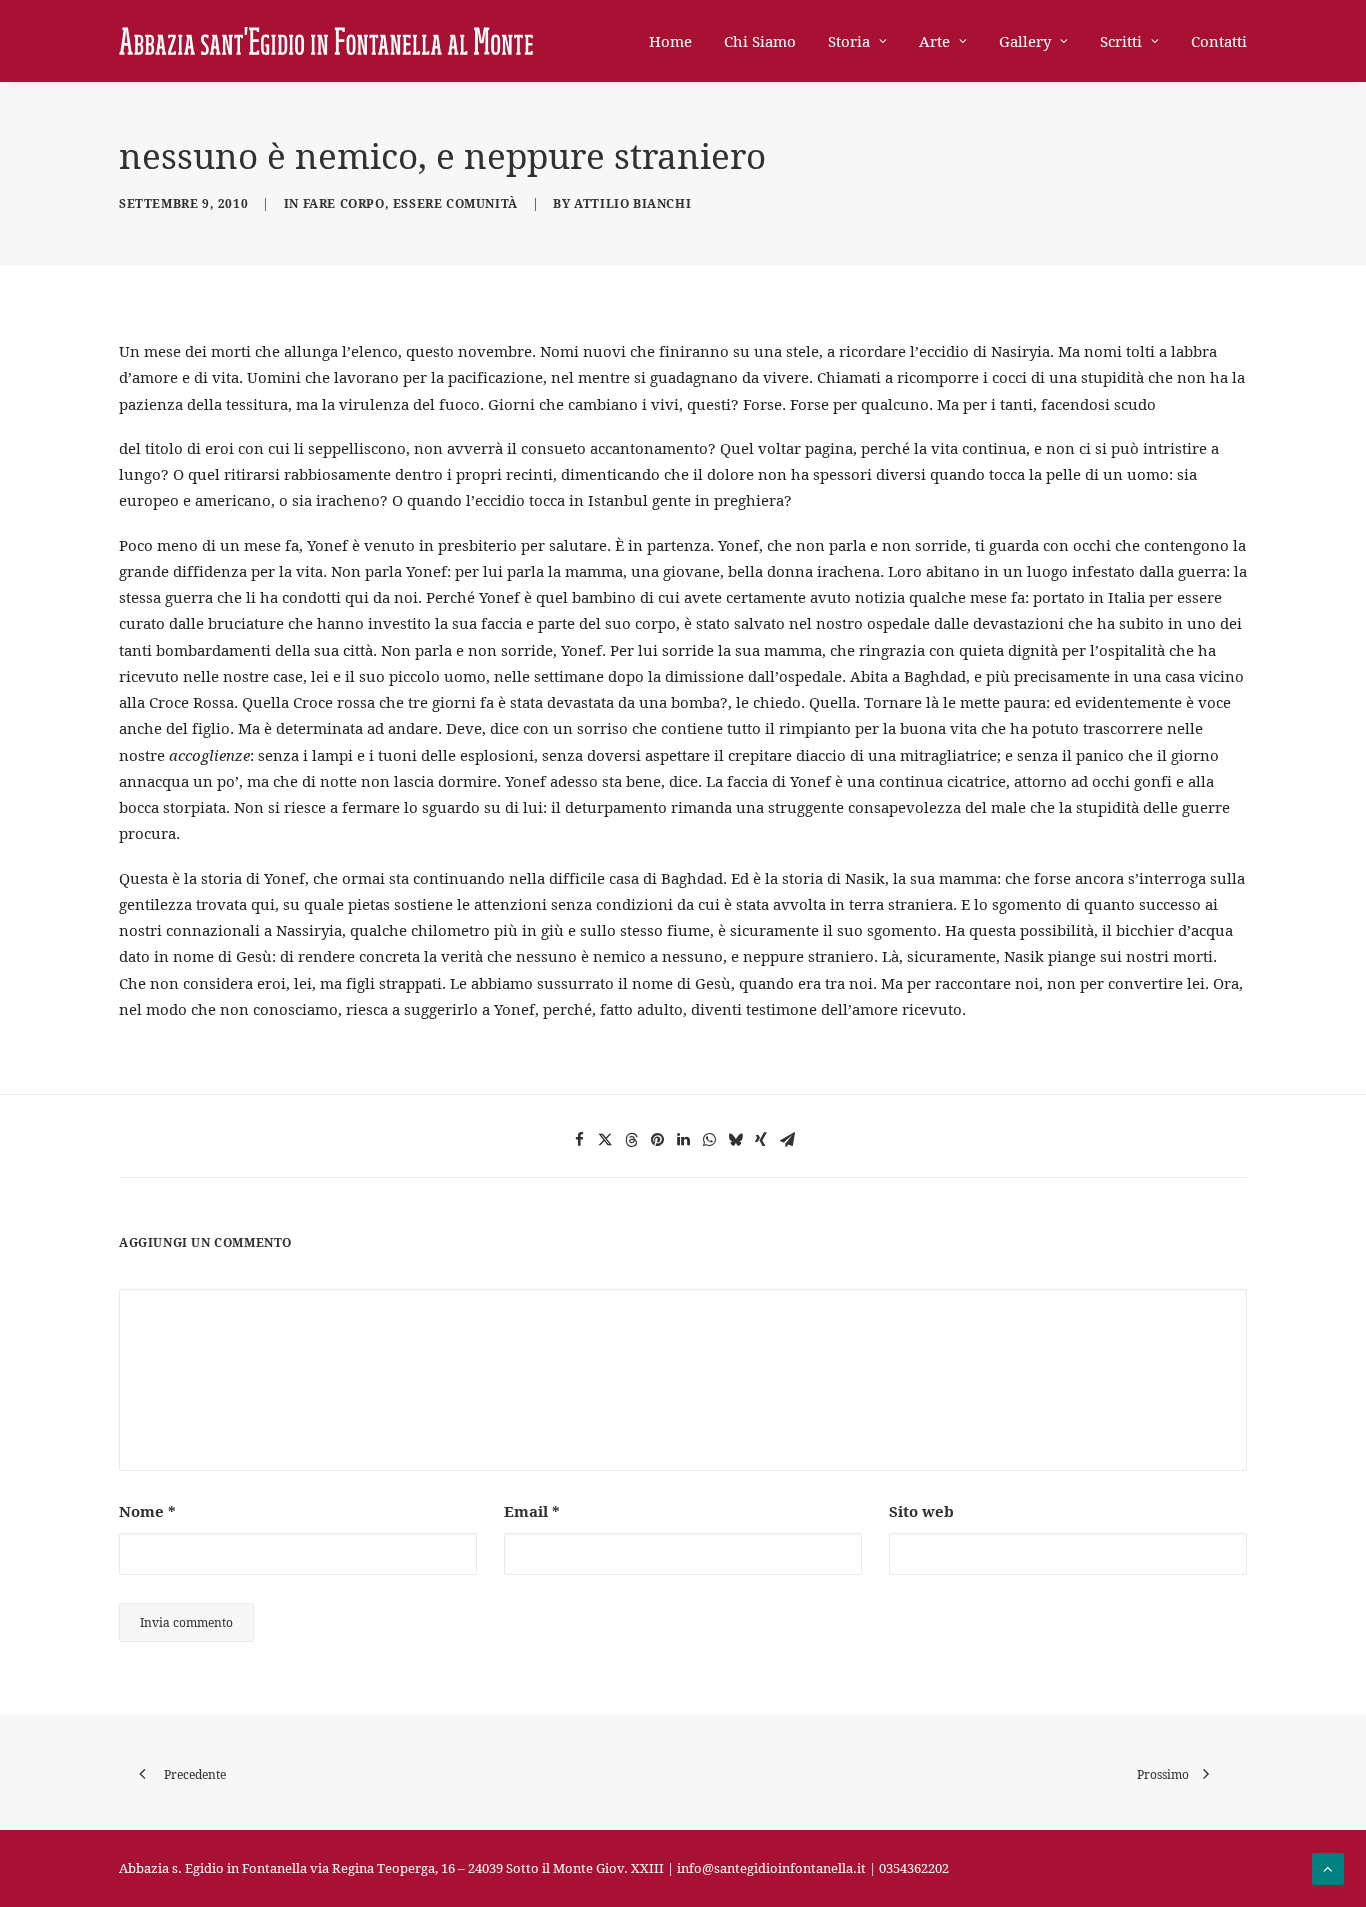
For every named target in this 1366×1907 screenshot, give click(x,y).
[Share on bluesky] (735, 1140)
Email (532, 1511)
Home (670, 41)
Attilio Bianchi (632, 203)
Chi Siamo (760, 41)
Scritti (1121, 41)
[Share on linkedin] (683, 1140)
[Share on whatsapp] (709, 1140)
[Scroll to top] (1328, 1867)
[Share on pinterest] (657, 1140)
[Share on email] (787, 1140)
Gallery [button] (1025, 41)
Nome (147, 1511)
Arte (934, 41)
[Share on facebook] (579, 1140)
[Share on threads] (631, 1140)
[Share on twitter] (605, 1140)
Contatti (1219, 41)
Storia (849, 41)
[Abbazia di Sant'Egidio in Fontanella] (326, 41)
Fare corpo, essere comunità (410, 203)
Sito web (921, 1511)
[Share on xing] (761, 1140)
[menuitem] (677, 41)
